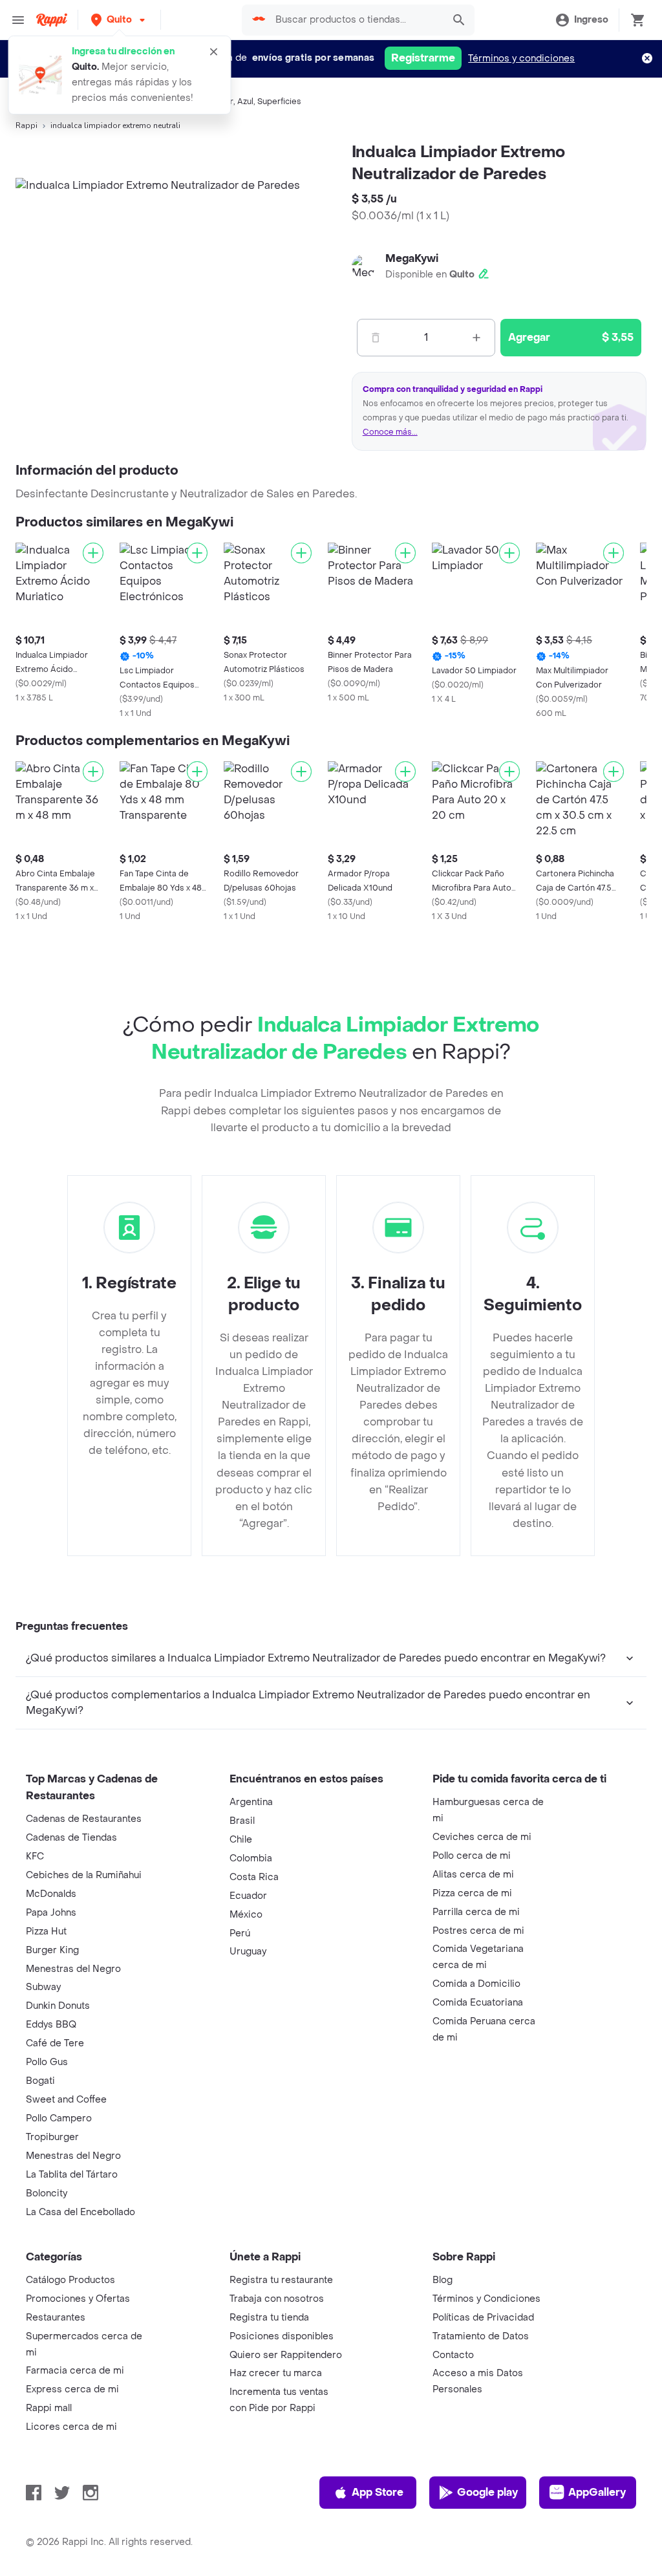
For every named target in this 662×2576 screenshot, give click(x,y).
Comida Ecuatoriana (478, 2003)
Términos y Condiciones (486, 2299)
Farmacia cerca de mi (75, 2371)
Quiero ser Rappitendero (286, 2355)
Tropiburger (52, 2137)
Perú (240, 1933)
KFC (35, 1856)
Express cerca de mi (72, 2389)
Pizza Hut (46, 1932)
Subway (43, 1987)
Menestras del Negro (73, 1969)
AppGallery (597, 2492)
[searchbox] (355, 20)
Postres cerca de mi (478, 1931)
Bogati (40, 2081)
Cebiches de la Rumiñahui (84, 1875)
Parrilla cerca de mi (476, 1912)
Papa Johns (51, 1913)
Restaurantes (56, 2318)
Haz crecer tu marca (276, 2373)
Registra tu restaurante (281, 2280)
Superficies (279, 102)
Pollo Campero (59, 2118)
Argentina (251, 1802)
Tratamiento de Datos (481, 2336)
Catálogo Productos (70, 2280)
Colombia (251, 1858)
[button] (119, 20)
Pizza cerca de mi (472, 1893)
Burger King (52, 1950)
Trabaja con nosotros (277, 2299)
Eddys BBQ (51, 2025)
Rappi (27, 125)
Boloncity (47, 2193)
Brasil (242, 1821)
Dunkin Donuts (58, 2006)
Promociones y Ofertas (78, 2299)
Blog (443, 2280)
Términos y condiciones (521, 59)
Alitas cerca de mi (473, 1875)
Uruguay (248, 1952)
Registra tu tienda (269, 2318)
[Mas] (476, 338)
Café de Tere (55, 2043)
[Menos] (376, 338)
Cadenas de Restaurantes (84, 1819)
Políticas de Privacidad (483, 2318)
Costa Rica (254, 1877)
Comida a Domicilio (476, 1984)
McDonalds (51, 1894)
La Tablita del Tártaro (72, 2175)
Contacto (453, 2355)
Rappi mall (49, 2408)
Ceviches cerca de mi (482, 1837)
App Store (378, 2492)
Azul (245, 102)
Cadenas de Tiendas (71, 1838)
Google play (487, 2492)
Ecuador (248, 1896)
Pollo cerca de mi (472, 1856)
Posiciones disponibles (282, 2336)
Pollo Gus (47, 2062)
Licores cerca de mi (71, 2427)
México (246, 1915)
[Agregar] (93, 553)
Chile (241, 1840)
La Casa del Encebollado (80, 2212)
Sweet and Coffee (66, 2100)
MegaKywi (412, 258)
